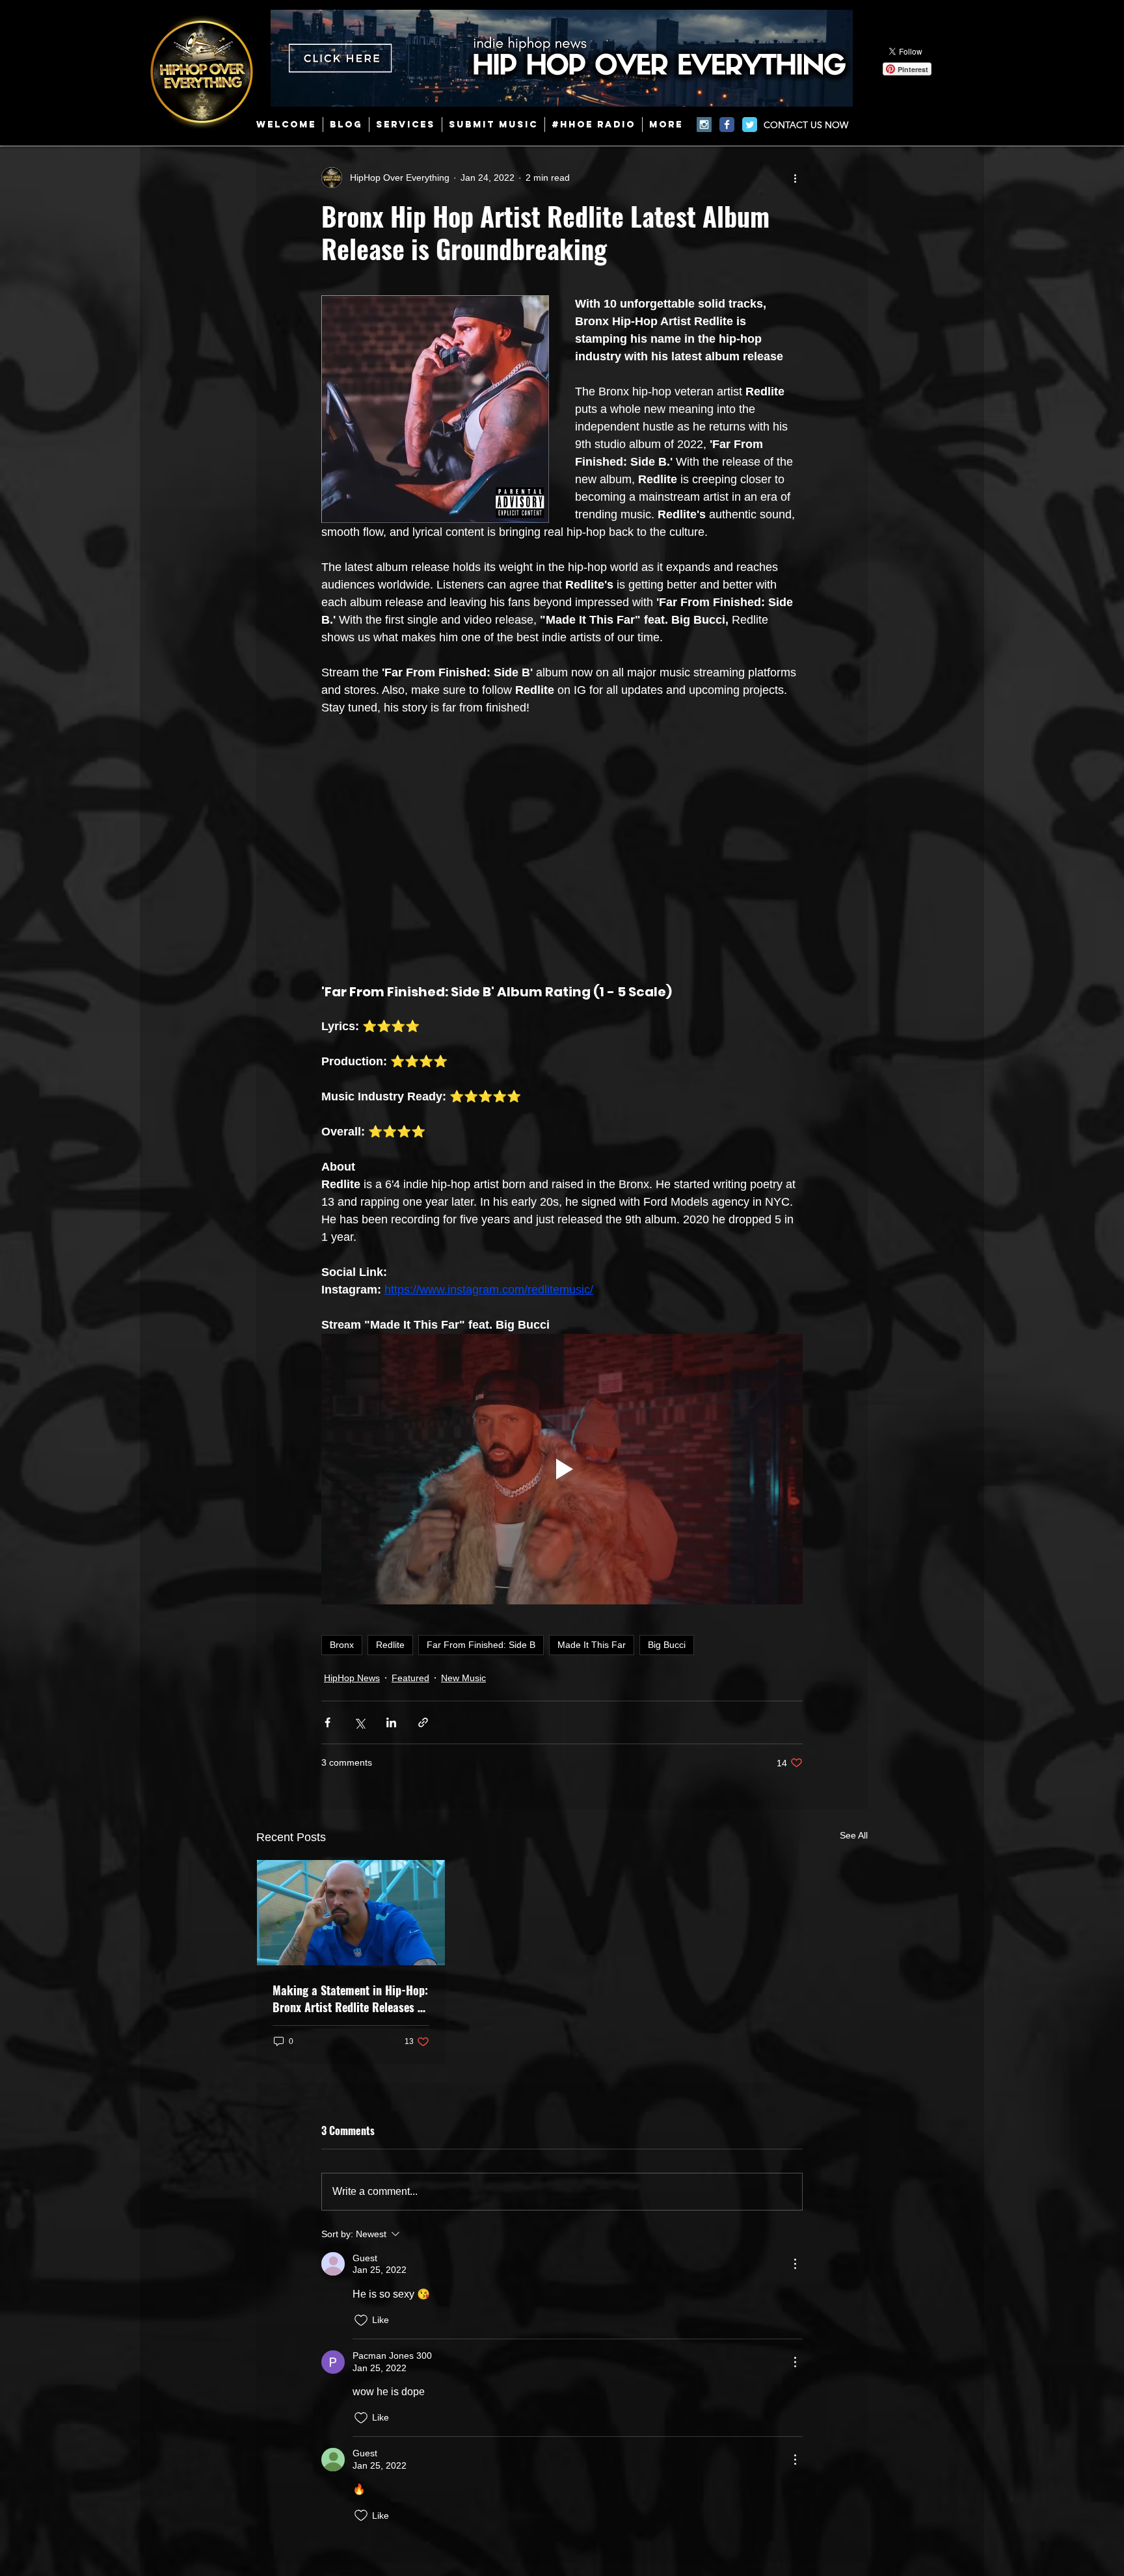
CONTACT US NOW (806, 125)
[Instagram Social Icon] (704, 125)
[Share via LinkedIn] (391, 1722)
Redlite (390, 1645)
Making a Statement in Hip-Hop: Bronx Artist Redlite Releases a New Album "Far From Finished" (350, 1998)
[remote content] (562, 842)
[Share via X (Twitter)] (359, 1722)
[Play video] (562, 1469)
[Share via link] (423, 1722)
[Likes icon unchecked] (361, 2320)
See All (854, 1835)
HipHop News (352, 1678)
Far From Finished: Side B (481, 1645)
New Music (463, 1678)
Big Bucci (667, 1645)
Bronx (342, 1645)
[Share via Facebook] (328, 1722)
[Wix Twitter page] (750, 125)
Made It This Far (592, 1645)
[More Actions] (795, 2264)
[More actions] (795, 178)
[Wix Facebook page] (727, 125)
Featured (410, 1678)
